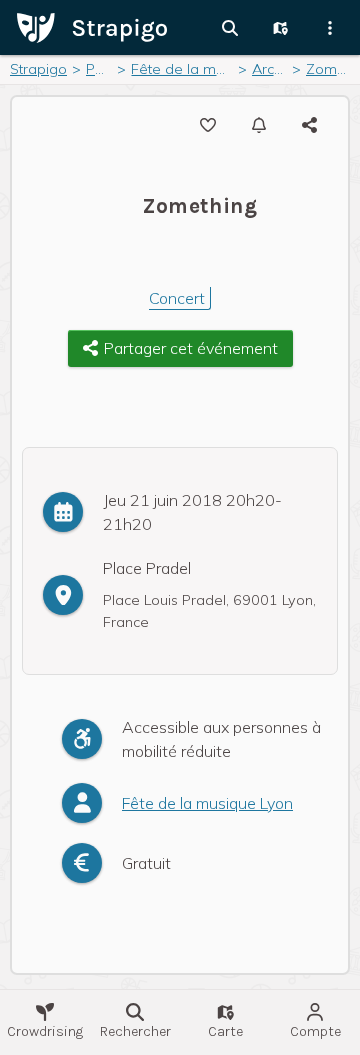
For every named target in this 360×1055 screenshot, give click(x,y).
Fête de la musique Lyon (207, 803)
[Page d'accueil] (92, 26)
